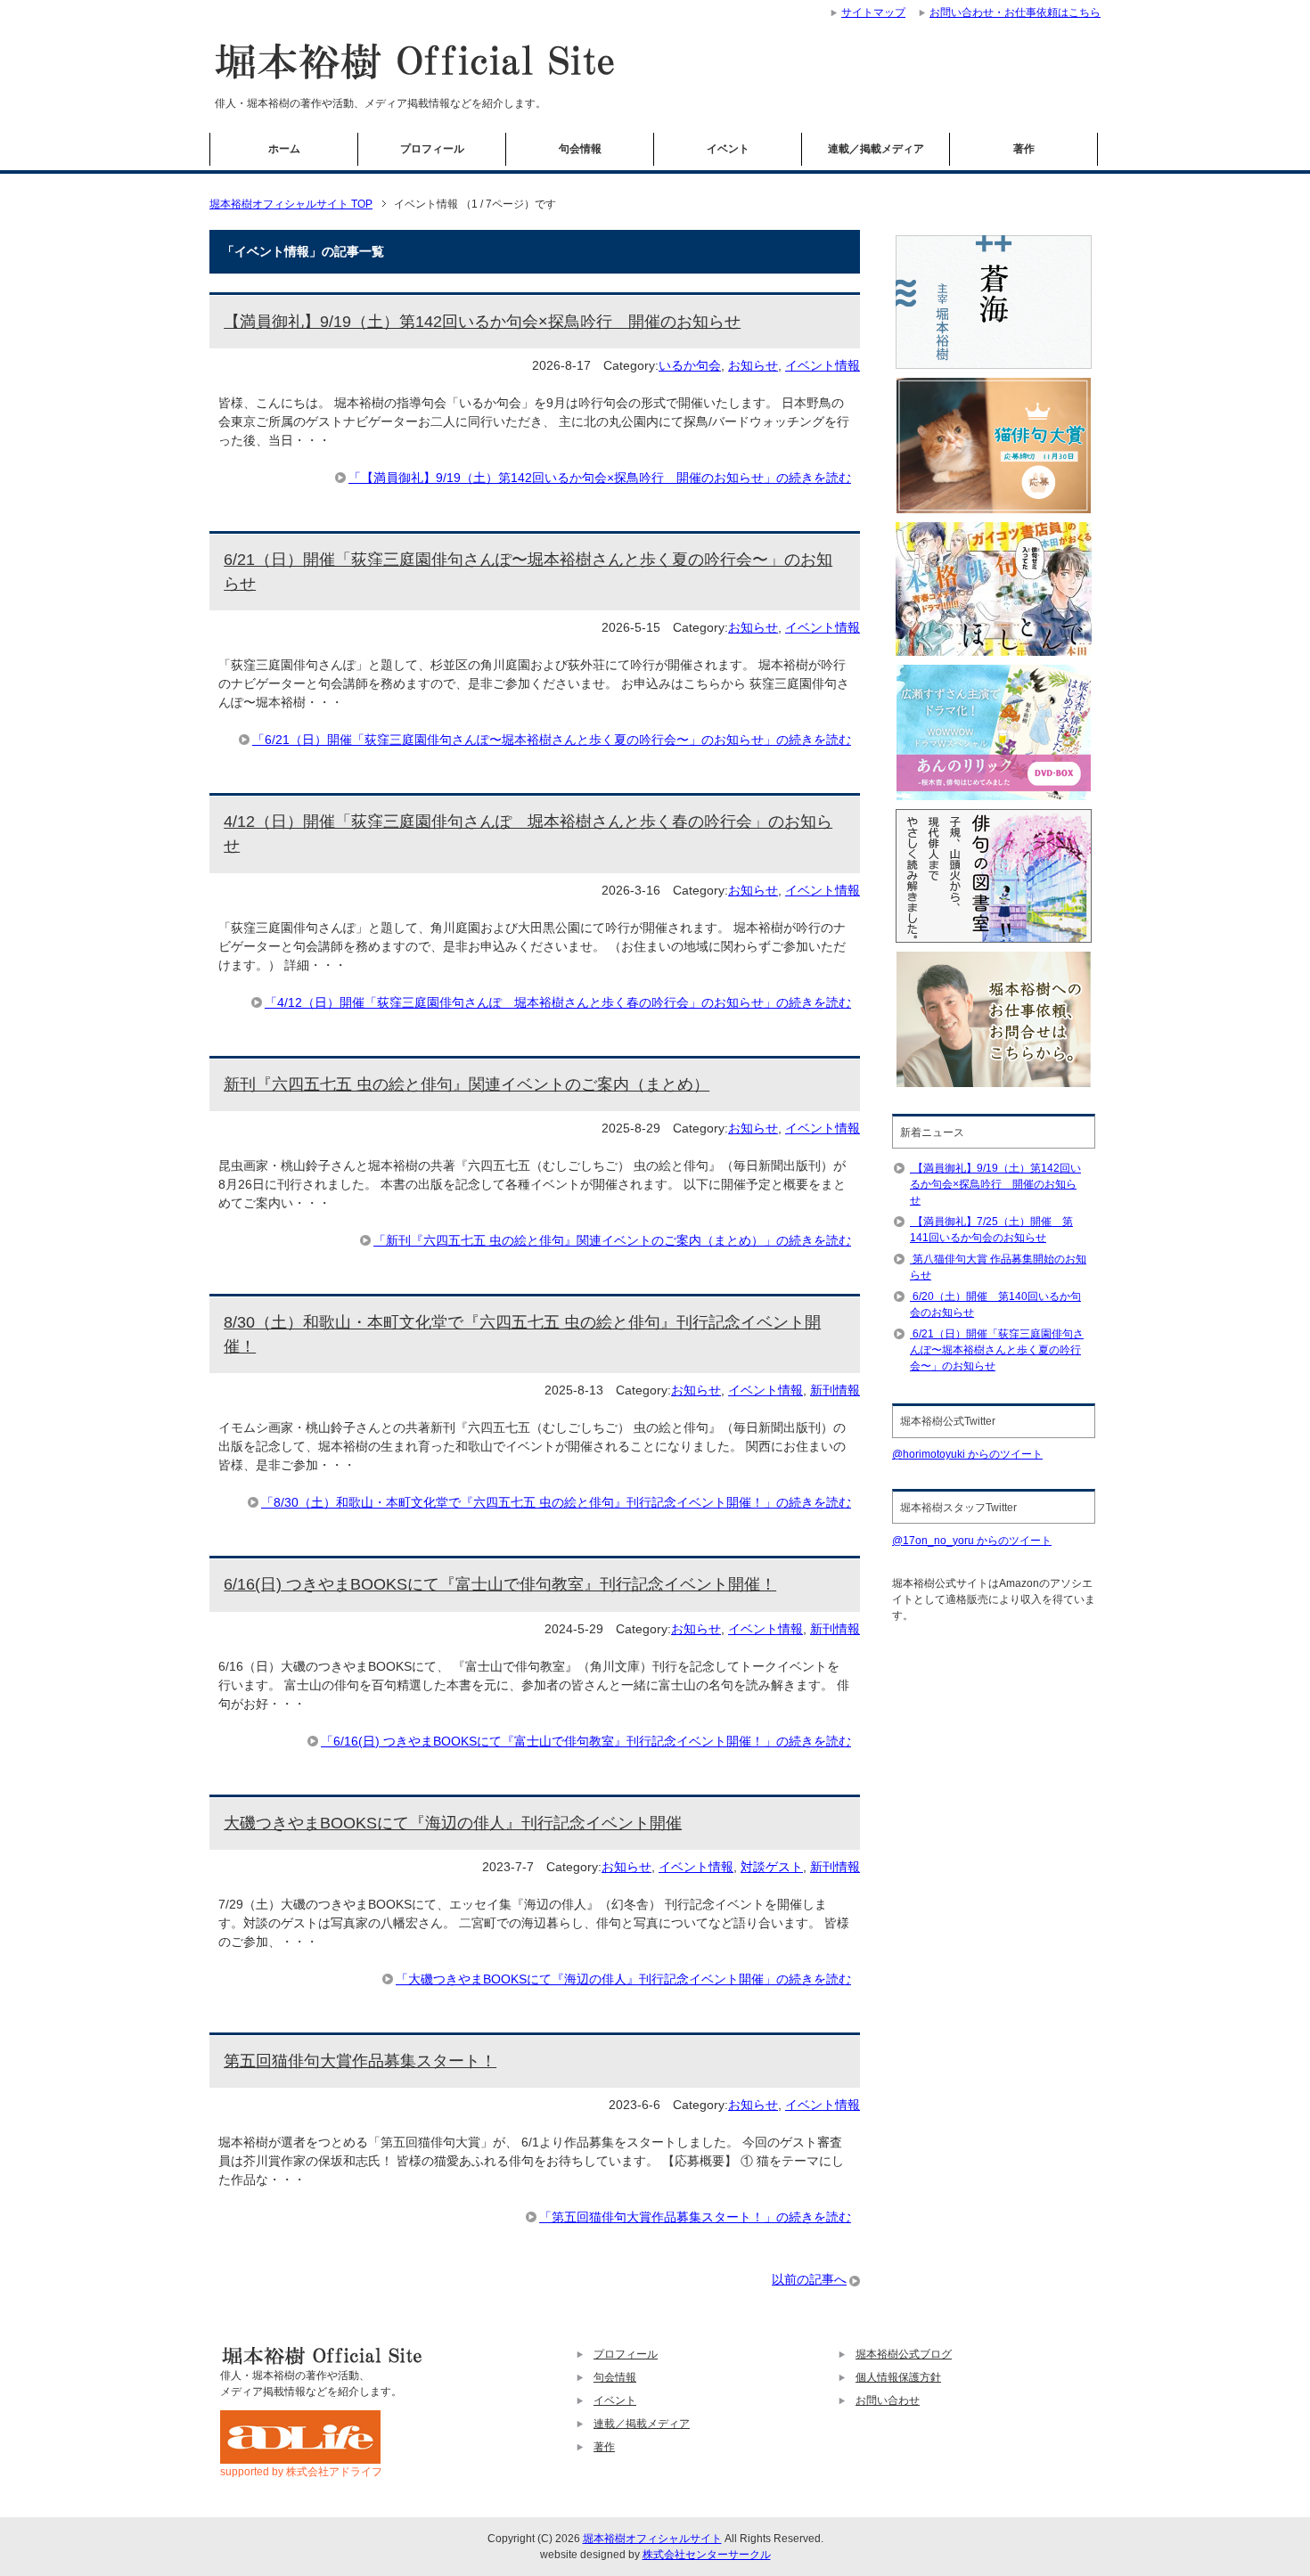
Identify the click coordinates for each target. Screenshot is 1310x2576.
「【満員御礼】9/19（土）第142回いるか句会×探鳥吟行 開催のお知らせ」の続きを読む (600, 478)
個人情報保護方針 (898, 2377)
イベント (728, 149)
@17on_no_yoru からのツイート (972, 1541)
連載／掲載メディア (876, 149)
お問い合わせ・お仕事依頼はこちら (1015, 12)
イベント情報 (823, 365)
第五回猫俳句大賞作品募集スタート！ (360, 2061)
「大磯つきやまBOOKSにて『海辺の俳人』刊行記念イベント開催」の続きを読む (623, 1979)
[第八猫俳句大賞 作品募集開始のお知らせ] (911, 1259)
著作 (1024, 149)
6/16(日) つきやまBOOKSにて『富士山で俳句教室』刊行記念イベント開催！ (500, 1584)
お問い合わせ (888, 2400)
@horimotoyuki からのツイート (967, 1454)
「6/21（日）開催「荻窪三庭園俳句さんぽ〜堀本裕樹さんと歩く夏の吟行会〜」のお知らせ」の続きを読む (552, 740)
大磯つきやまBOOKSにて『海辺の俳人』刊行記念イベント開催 (453, 1823)
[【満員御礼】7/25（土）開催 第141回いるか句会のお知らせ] (911, 1222)
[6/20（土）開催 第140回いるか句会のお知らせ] (911, 1296)
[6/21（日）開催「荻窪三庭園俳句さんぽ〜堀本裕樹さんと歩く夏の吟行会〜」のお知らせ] (911, 1334)
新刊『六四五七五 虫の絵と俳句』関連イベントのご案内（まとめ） (467, 1084)
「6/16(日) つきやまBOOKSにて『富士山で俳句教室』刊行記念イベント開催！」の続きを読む (586, 1741)
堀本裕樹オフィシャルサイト (652, 2539)
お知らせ (753, 365)
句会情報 (580, 149)
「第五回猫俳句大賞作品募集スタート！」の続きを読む (695, 2217)
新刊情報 (835, 1390)
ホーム (284, 149)
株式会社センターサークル (707, 2555)
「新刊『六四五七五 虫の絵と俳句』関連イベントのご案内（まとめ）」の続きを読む (612, 1240)
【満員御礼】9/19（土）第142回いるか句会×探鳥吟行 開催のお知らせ (482, 322)
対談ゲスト (772, 1867)
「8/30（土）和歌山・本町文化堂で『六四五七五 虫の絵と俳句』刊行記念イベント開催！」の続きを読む (556, 1502)
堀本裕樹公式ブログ (904, 2354)
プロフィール (432, 149)
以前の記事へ (809, 2279)
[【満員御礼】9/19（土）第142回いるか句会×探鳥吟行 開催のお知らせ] (911, 1168)
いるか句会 (690, 365)
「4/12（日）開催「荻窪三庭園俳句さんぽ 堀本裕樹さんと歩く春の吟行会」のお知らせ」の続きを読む (558, 1002)
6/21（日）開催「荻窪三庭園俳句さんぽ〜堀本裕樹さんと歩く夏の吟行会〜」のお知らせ (997, 1350)
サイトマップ (873, 12)
